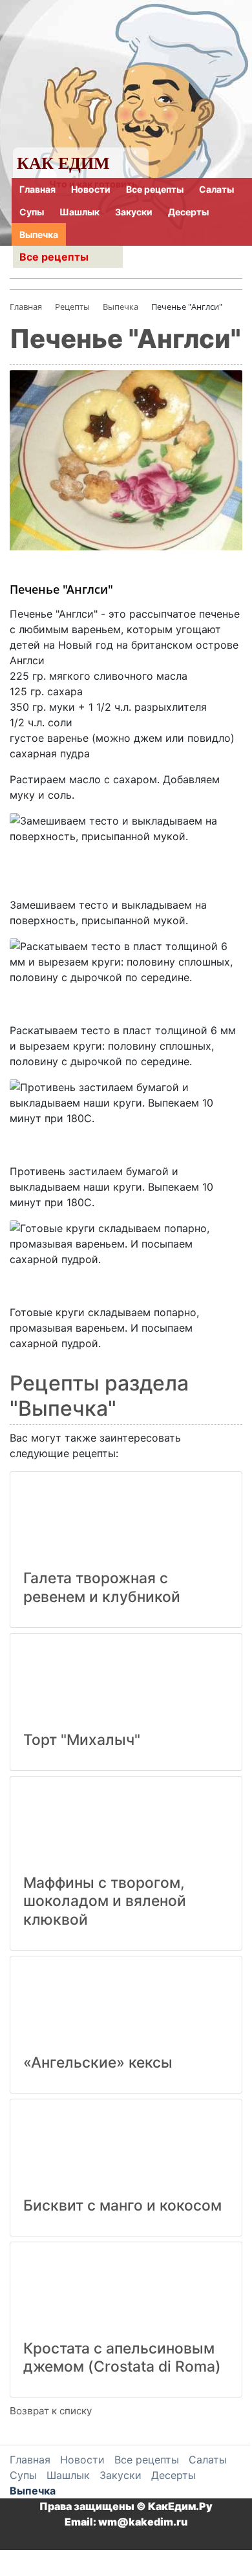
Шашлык (79, 212)
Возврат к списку (51, 2411)
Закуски (134, 212)
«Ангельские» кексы (98, 2062)
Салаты (216, 189)
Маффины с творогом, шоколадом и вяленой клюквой (105, 1901)
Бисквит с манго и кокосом (122, 2205)
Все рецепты (155, 189)
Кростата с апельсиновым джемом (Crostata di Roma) (122, 2358)
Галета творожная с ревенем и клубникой (102, 1587)
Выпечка (39, 234)
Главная (37, 189)
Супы (32, 212)
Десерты (188, 212)
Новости (91, 189)
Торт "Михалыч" (82, 1740)
